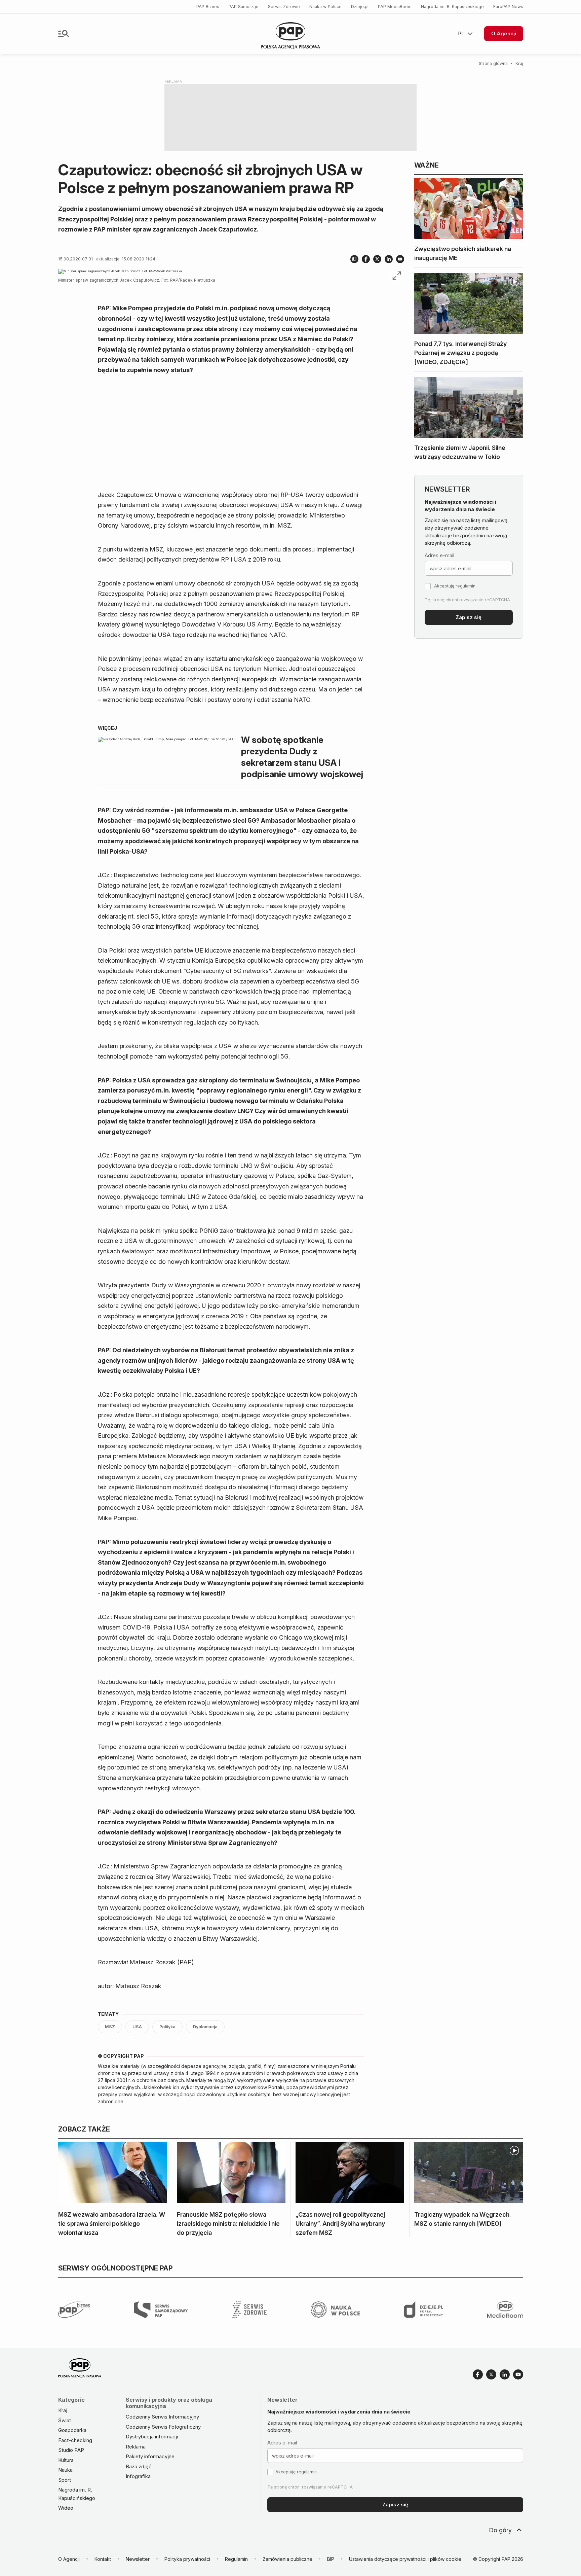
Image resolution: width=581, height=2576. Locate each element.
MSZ (110, 2027)
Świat (65, 2420)
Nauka (65, 2470)
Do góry (500, 2530)
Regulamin (236, 2559)
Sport (65, 2480)
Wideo (66, 2508)
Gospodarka (72, 2430)
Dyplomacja (205, 2027)
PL (461, 33)
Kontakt (103, 2559)
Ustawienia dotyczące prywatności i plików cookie (405, 2559)
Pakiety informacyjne (150, 2456)
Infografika (138, 2476)
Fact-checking (75, 2440)
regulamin (466, 586)
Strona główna (493, 63)
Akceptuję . (455, 586)
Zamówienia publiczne (287, 2559)
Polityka (167, 2027)
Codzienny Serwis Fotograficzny (163, 2427)
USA (137, 2027)
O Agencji (504, 33)
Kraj (519, 63)
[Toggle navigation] (64, 34)
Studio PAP (71, 2450)
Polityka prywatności (187, 2559)
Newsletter (138, 2559)
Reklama (136, 2447)
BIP (331, 2559)
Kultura (66, 2460)
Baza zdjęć (139, 2466)
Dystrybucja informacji (152, 2437)
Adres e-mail (439, 555)
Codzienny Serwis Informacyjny (162, 2417)
